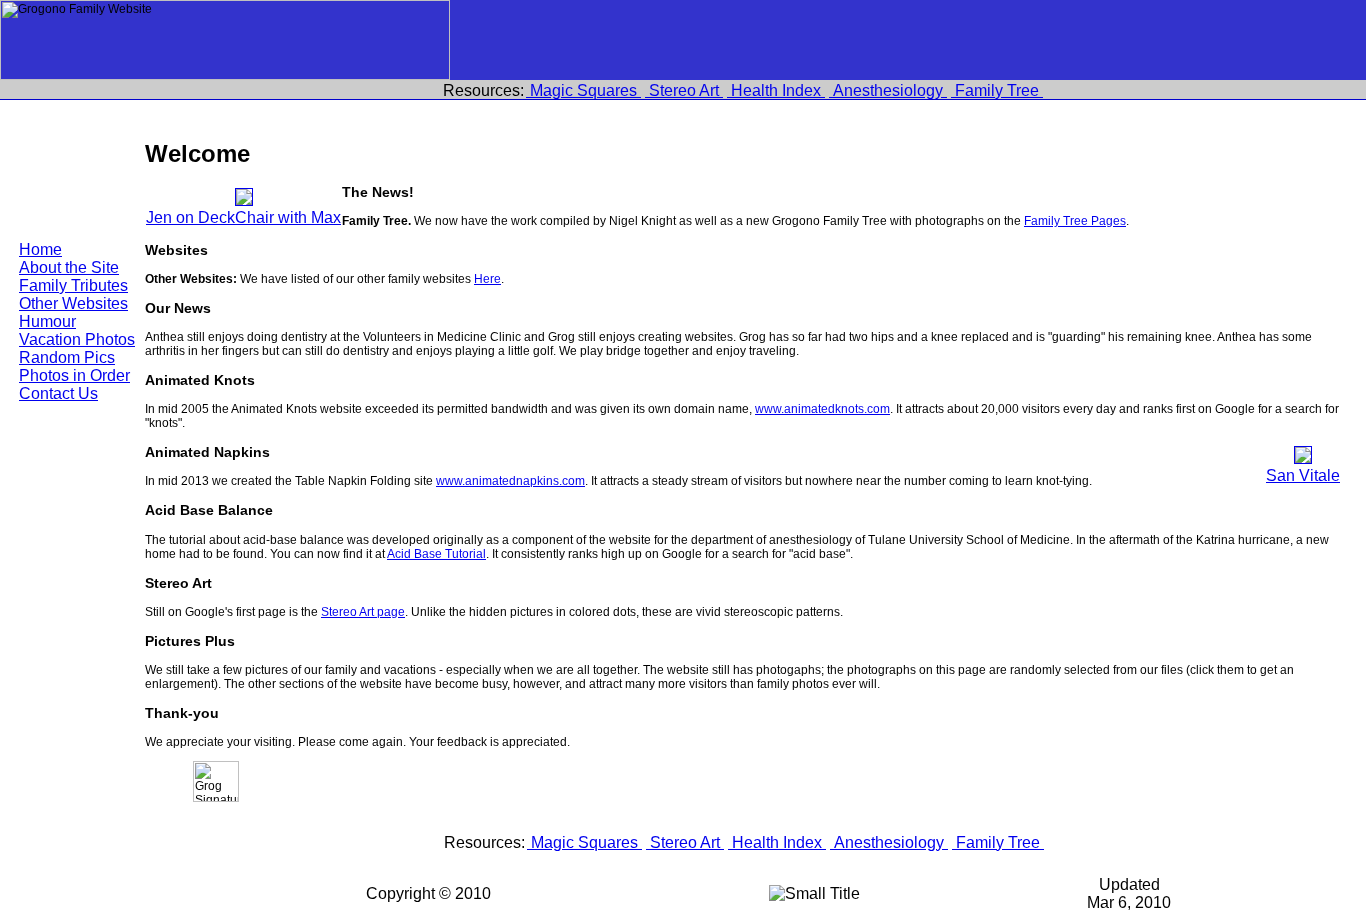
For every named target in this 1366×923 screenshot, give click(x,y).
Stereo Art (684, 90)
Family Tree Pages (1075, 221)
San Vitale (1303, 475)
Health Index (776, 90)
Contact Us (58, 393)
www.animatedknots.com (822, 409)
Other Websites (73, 303)
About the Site (69, 267)
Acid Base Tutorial (436, 554)
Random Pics (67, 357)
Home (40, 249)
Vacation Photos (77, 339)
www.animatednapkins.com (510, 481)
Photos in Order (74, 375)
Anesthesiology (888, 90)
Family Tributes (73, 285)
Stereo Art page (363, 612)
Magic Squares (583, 90)
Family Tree (997, 90)
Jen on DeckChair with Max (243, 217)
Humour (47, 321)
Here (487, 279)
